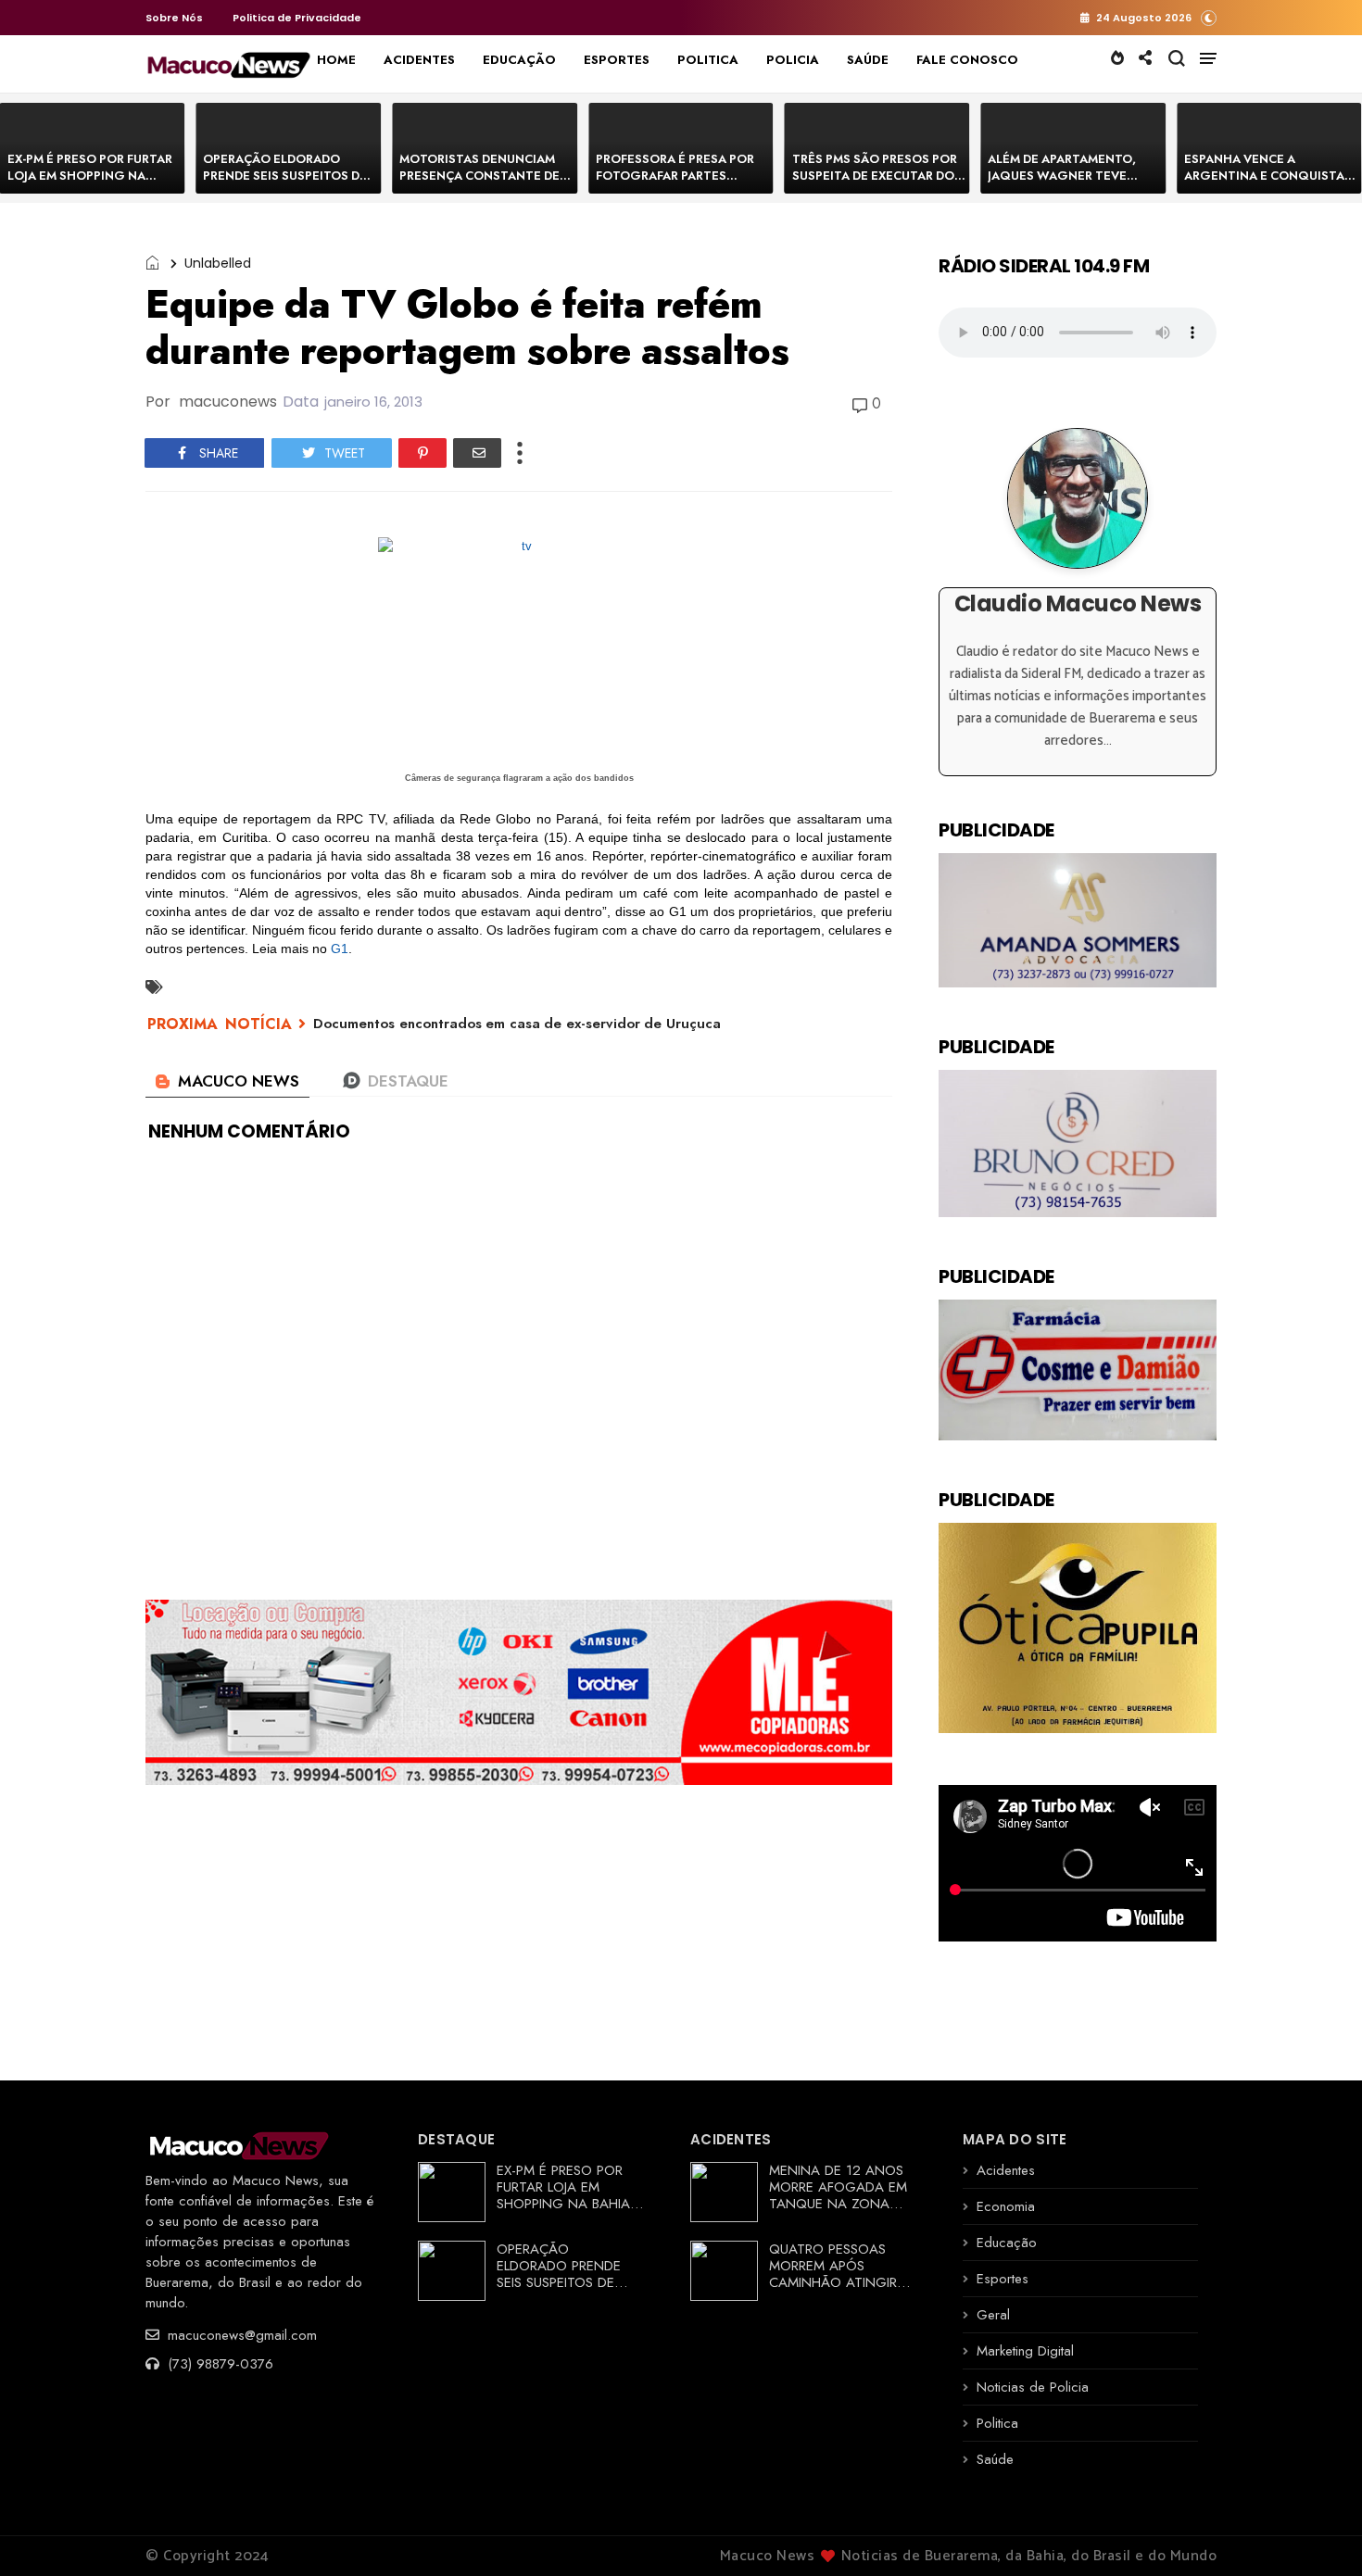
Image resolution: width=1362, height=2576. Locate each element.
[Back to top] (1316, 2532)
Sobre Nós (174, 18)
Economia (1006, 2206)
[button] (1209, 17)
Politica (997, 2423)
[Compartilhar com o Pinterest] (422, 453)
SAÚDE (868, 60)
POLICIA (793, 60)
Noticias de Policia (1033, 2387)
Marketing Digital (1025, 2351)
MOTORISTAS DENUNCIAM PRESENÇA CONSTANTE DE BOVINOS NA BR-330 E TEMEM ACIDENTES (479, 184)
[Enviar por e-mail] (477, 453)
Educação (1007, 2243)
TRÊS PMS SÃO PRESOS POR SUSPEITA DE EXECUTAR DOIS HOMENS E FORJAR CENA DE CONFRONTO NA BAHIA (879, 184)
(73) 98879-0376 (218, 2364)
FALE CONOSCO (967, 60)
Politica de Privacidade (297, 18)
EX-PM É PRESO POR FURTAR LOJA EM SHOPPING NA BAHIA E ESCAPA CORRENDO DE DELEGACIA (91, 184)
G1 (340, 949)
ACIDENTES (419, 60)
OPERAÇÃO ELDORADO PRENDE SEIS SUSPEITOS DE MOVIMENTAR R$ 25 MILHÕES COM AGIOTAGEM (286, 184)
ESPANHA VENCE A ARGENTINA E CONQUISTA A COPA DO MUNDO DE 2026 (1270, 176)
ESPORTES (617, 60)
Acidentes (1006, 2170)
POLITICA (708, 60)
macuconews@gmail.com (240, 2335)
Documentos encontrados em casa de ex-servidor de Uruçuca (517, 1024)
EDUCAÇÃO (519, 60)
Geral (993, 2315)
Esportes (1003, 2279)
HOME (336, 60)
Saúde (995, 2459)
